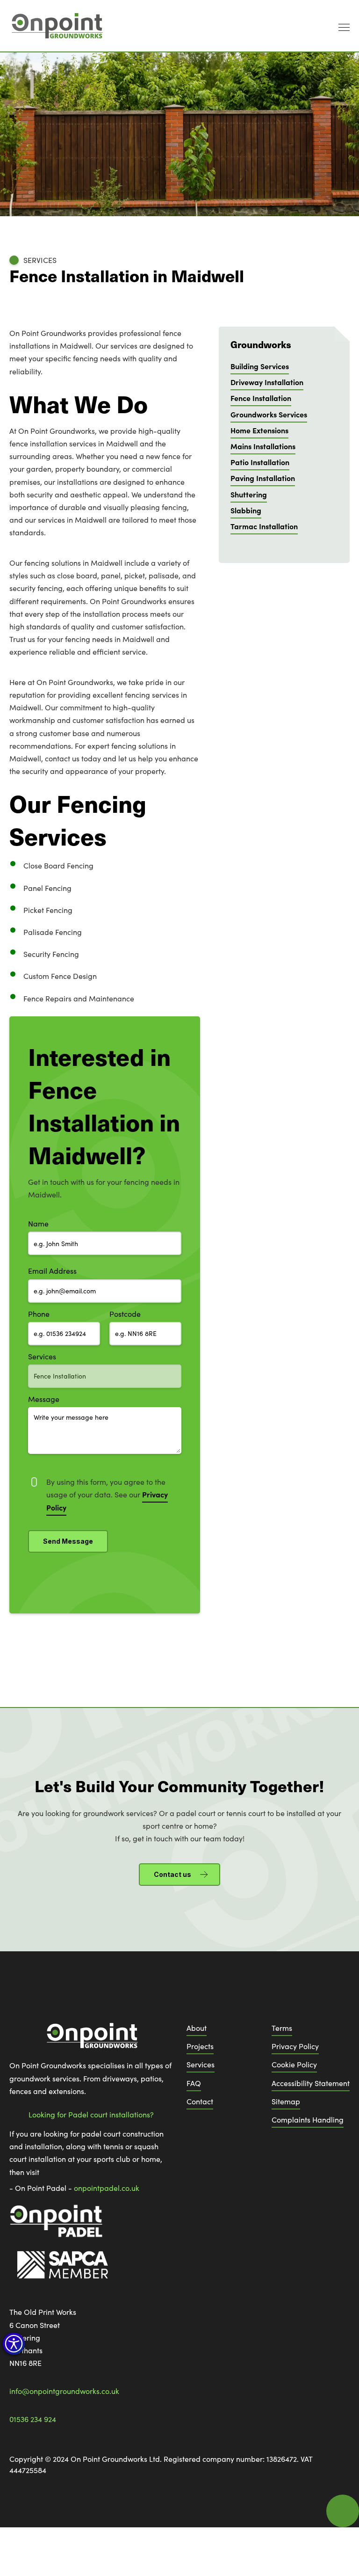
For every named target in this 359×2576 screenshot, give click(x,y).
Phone (39, 1314)
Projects (200, 2046)
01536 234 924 (33, 2419)
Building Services (260, 366)
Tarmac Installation (264, 526)
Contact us (172, 1874)
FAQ (194, 2083)
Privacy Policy (295, 2046)
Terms (282, 2028)
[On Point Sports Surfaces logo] (91, 2040)
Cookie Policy (294, 2064)
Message (44, 1399)
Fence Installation (261, 398)
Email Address (52, 1271)
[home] (56, 26)
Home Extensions (259, 430)
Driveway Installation (267, 382)
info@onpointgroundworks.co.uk (64, 2391)
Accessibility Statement (311, 2083)
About (197, 2028)
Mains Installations (263, 446)
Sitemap (286, 2101)
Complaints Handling (308, 2120)
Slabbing (246, 510)
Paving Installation (263, 478)
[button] (14, 2344)
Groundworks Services (269, 414)
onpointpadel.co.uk (107, 2188)
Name (38, 1223)
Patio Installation (260, 462)
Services (42, 1356)
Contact (200, 2101)
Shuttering (249, 494)
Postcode (125, 1314)
